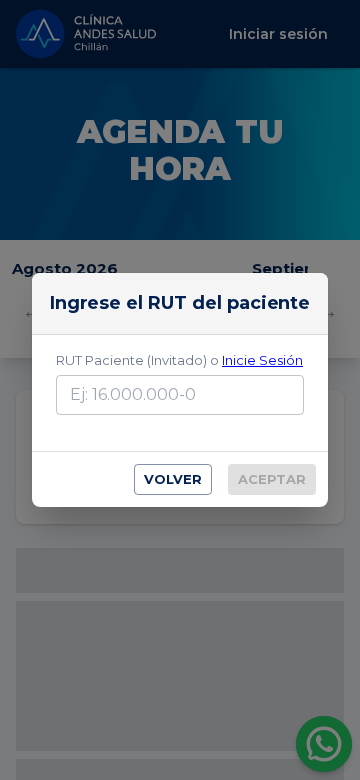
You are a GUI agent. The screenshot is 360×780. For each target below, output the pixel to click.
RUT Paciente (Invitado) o (179, 360)
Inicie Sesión (262, 360)
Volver (173, 479)
